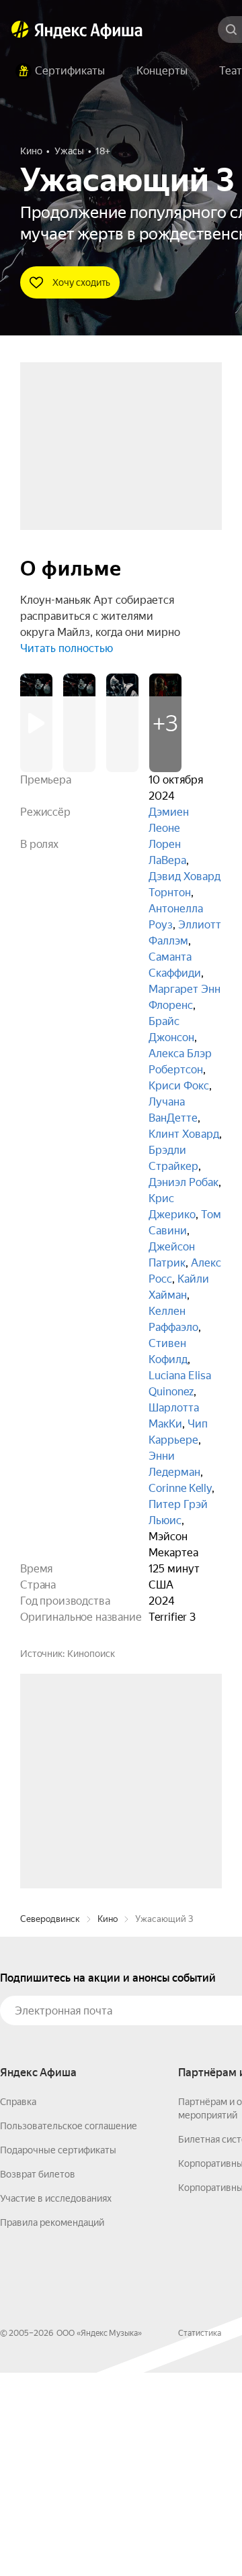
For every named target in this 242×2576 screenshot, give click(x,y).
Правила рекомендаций (52, 2426)
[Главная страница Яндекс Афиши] (20, 30)
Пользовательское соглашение (69, 2329)
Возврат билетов (38, 2377)
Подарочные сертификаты (58, 2353)
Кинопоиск (91, 1654)
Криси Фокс (179, 1086)
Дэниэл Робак (184, 1182)
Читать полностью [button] (67, 648)
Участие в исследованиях (56, 2402)
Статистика (200, 2536)
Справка (18, 2305)
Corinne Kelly (180, 1488)
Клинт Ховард (184, 1134)
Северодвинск (50, 2122)
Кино (108, 2122)
